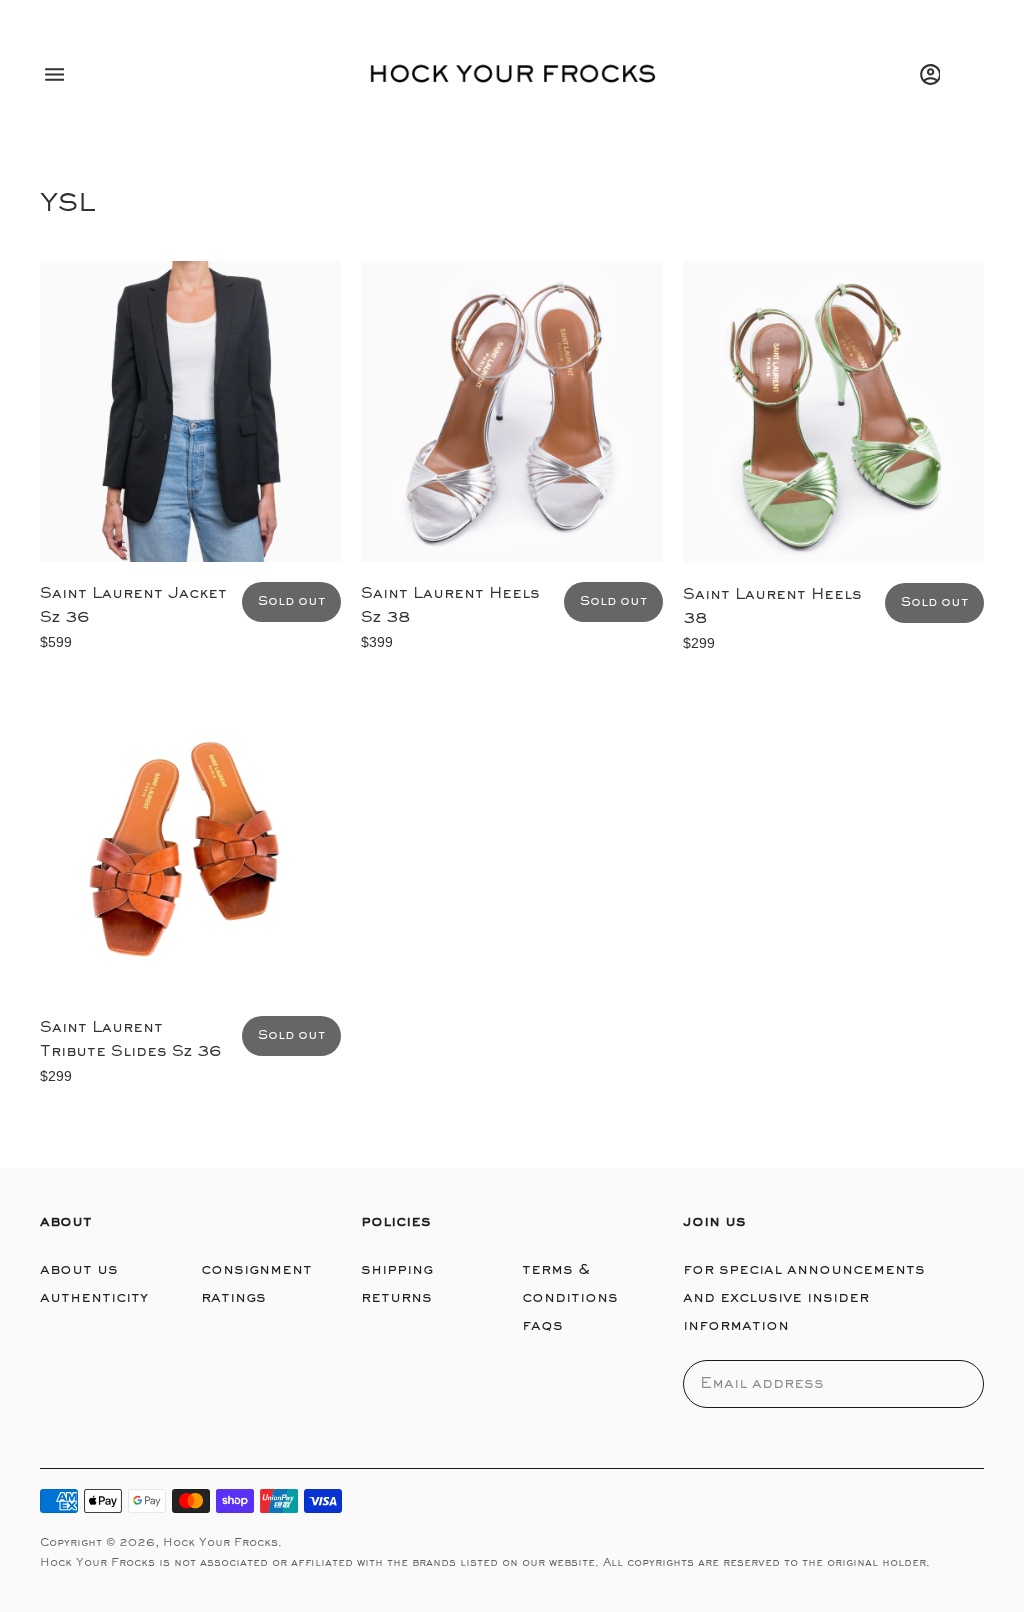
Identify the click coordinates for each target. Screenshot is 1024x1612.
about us (79, 1270)
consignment (256, 1270)
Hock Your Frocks (220, 1543)
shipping (397, 1270)
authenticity (94, 1298)
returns (396, 1298)
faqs (542, 1326)
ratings (233, 1298)
